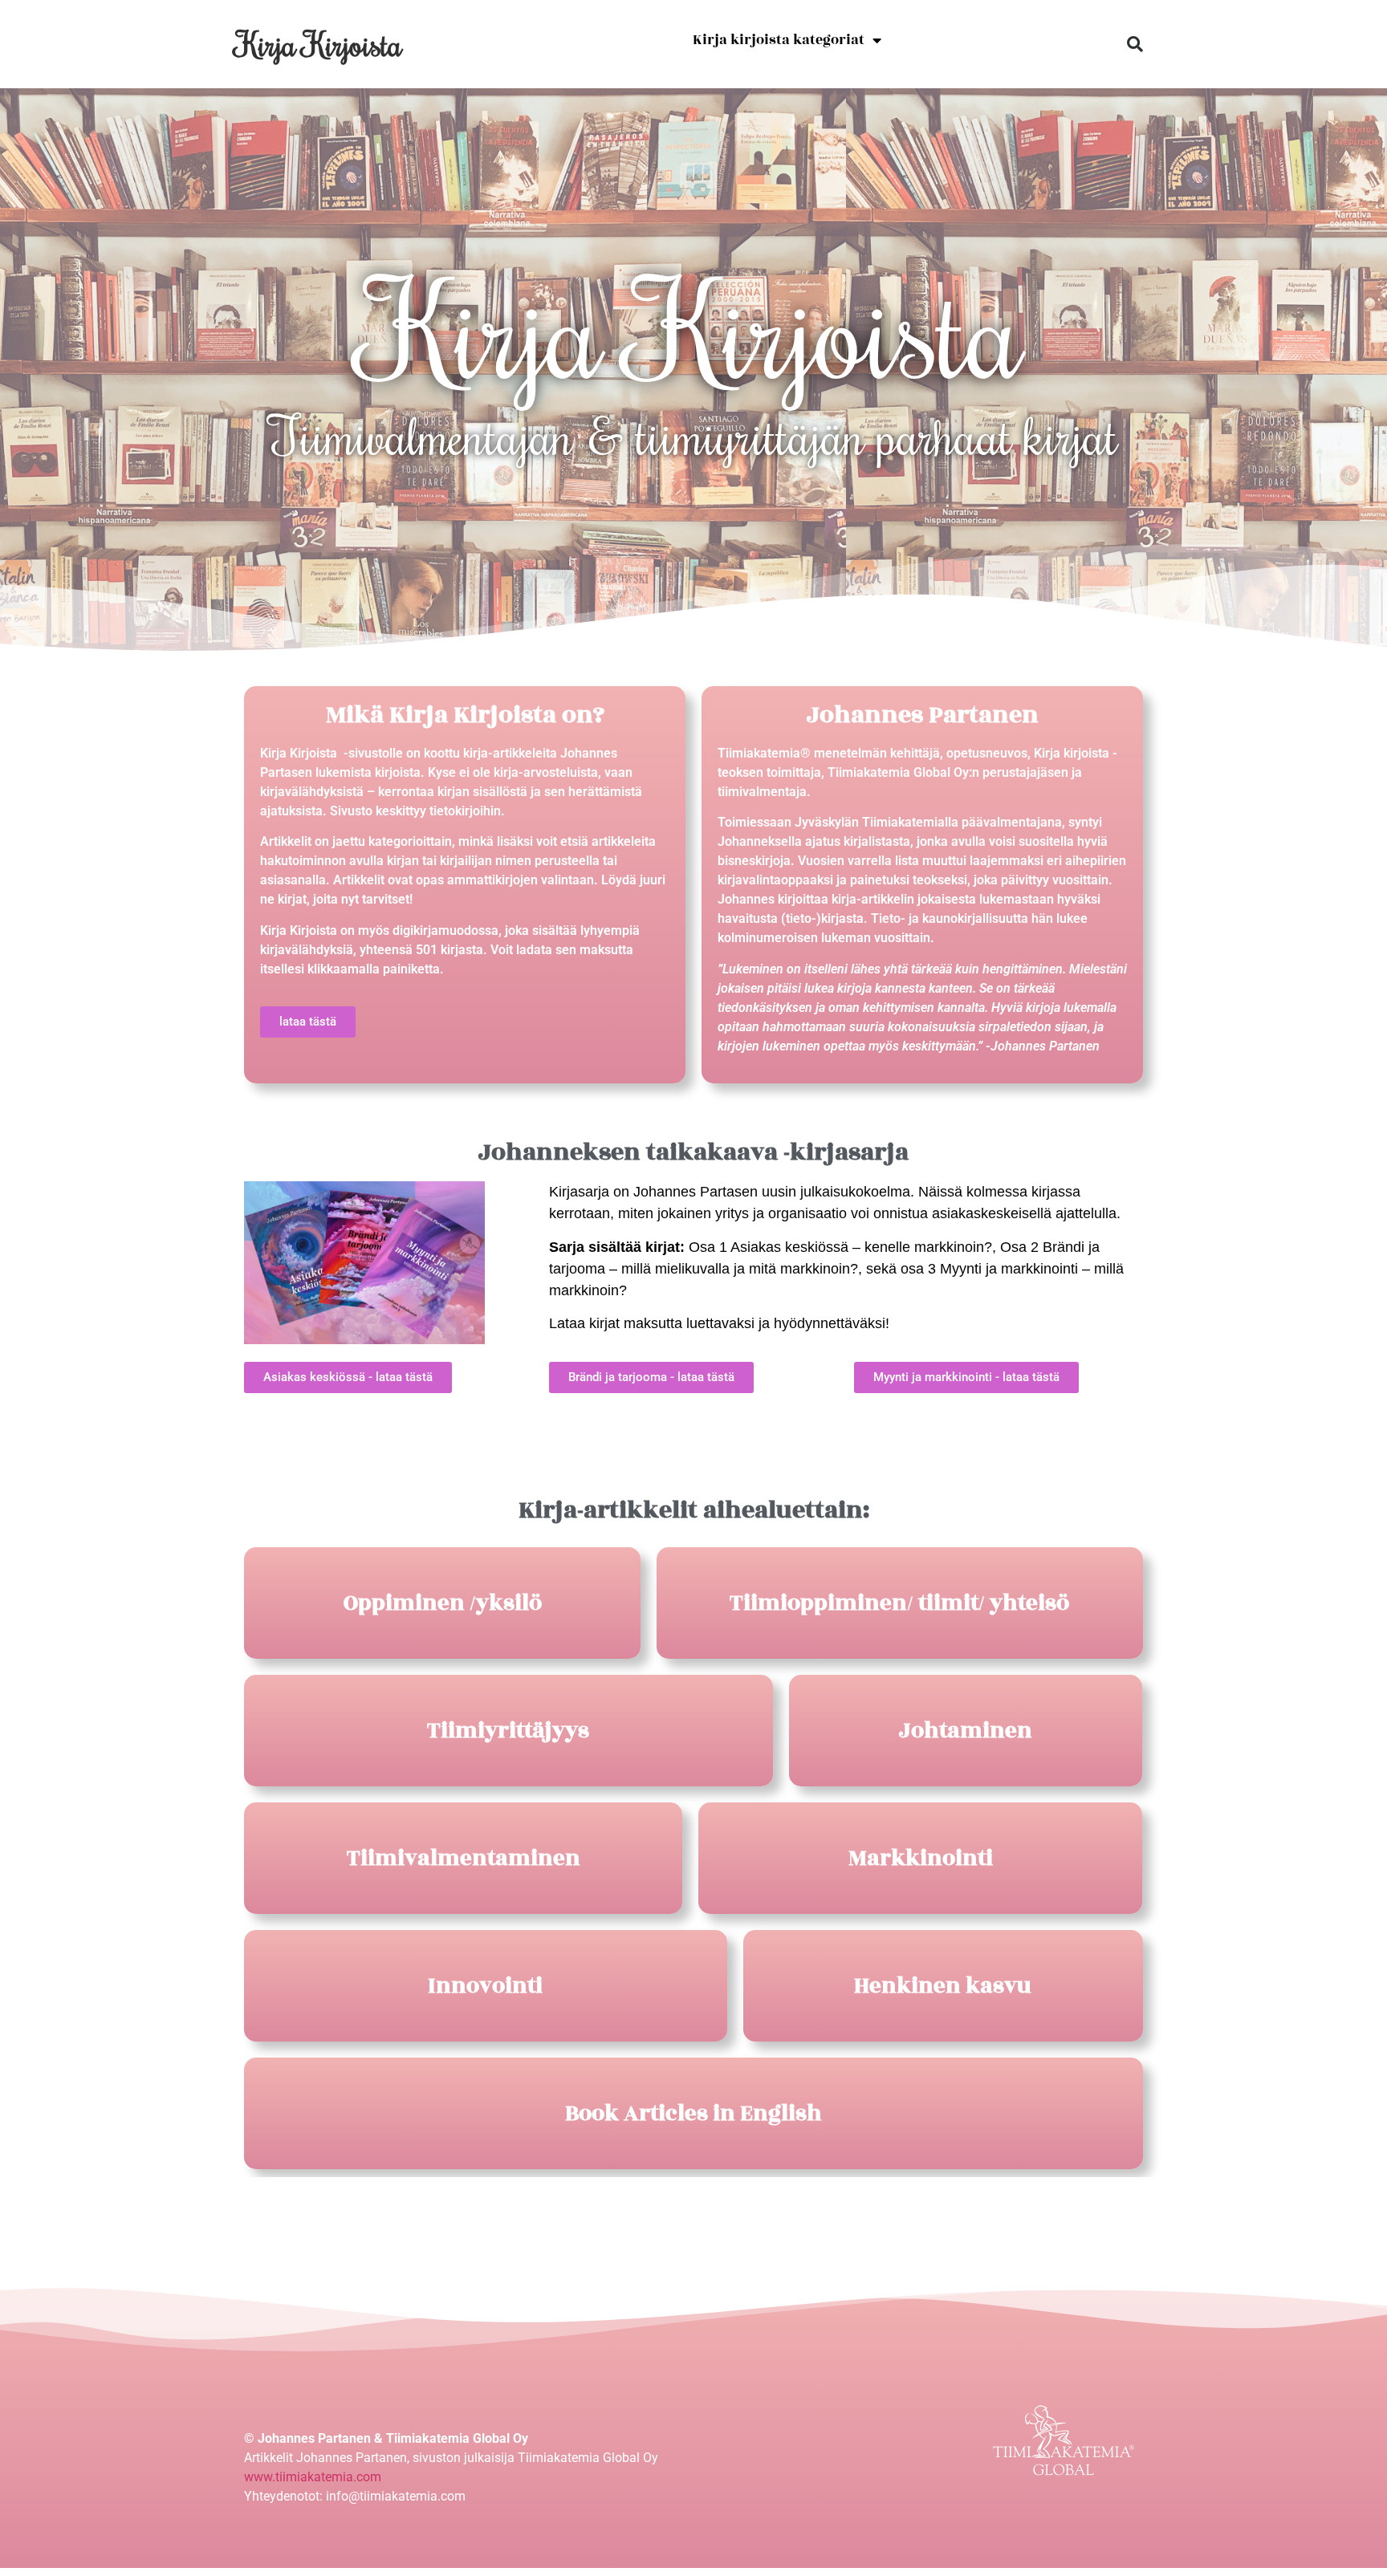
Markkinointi (921, 1858)
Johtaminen (966, 1731)
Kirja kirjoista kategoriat (779, 40)
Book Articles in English (693, 2113)
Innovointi (485, 1986)
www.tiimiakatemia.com (313, 2477)
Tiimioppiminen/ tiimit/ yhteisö (899, 1603)
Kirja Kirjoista (319, 44)
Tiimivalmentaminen (464, 1858)
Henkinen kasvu (943, 1986)
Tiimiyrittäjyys (508, 1731)
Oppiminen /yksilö (443, 1603)
